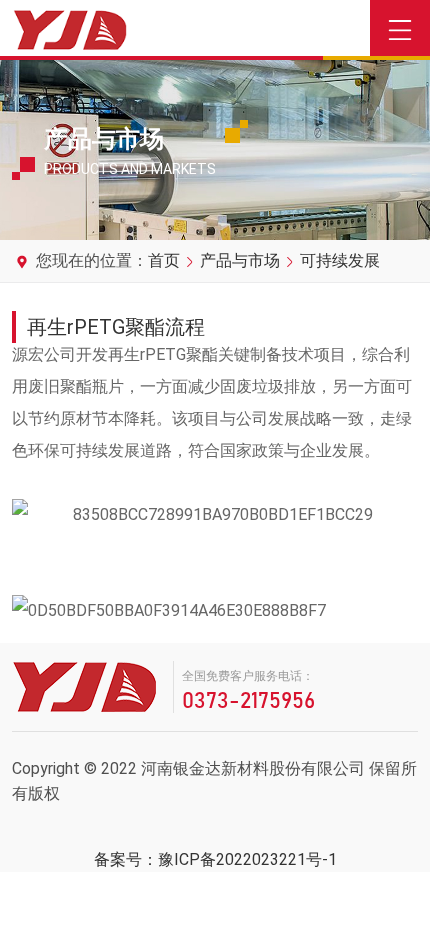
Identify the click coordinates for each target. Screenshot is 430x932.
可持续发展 (340, 260)
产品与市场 (240, 260)
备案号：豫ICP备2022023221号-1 (215, 859)
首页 (164, 260)
